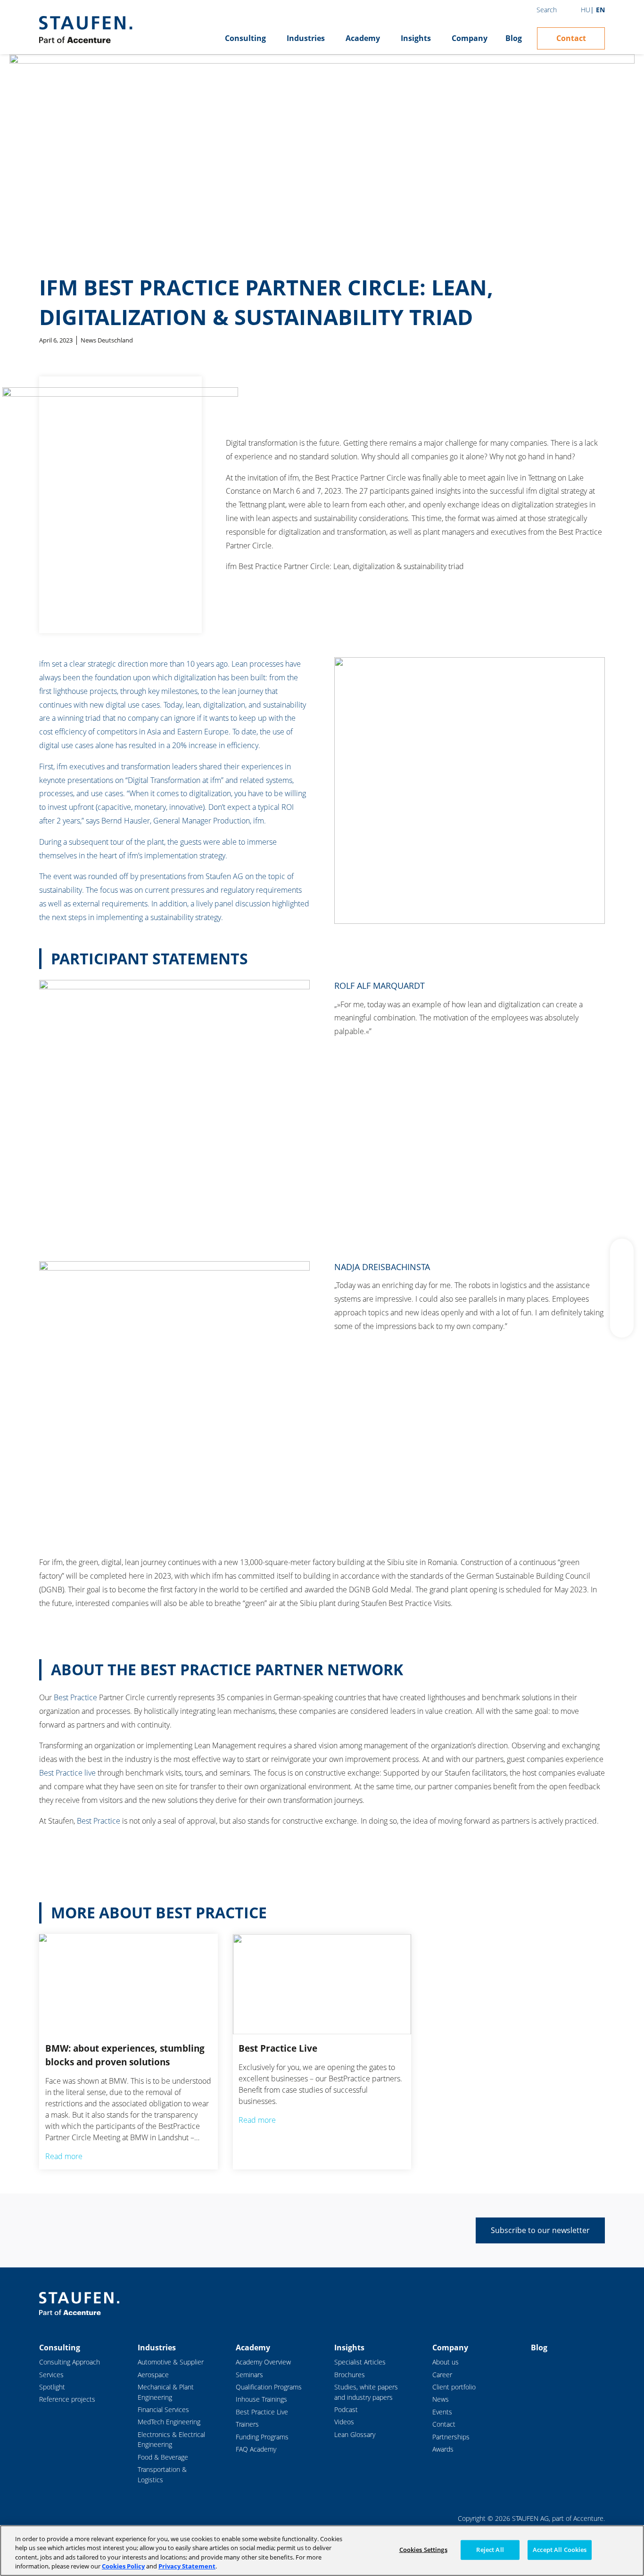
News (441, 2399)
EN (600, 10)
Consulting (245, 38)
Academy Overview (263, 2362)
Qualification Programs (269, 2387)
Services (51, 2375)
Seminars (249, 2375)
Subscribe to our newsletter (540, 2230)
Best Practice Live (262, 2412)
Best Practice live (68, 1773)
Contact (571, 38)
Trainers (247, 2424)
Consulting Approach (70, 2362)
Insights (416, 38)
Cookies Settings (423, 2550)
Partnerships (451, 2437)
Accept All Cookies (560, 2550)
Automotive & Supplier (171, 2362)
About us (446, 2362)
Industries (306, 38)
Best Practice (75, 1697)
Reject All (490, 2550)
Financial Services (163, 2409)
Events (442, 2412)
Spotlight (52, 2387)
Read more (64, 2156)
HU (586, 10)
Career (442, 2375)
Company (470, 38)
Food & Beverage (163, 2457)
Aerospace (153, 2375)
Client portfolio (454, 2387)
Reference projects (67, 2399)
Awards (443, 2449)
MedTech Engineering (169, 2422)
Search (547, 10)
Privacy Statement (187, 2566)
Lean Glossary (355, 2434)
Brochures (350, 2375)
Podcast (346, 2409)
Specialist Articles (360, 2362)
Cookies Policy (123, 2566)
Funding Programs (262, 2437)
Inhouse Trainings (261, 2399)
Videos (344, 2422)
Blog (514, 38)
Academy (363, 38)
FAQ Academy (256, 2449)
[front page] (86, 30)
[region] (322, 2551)
